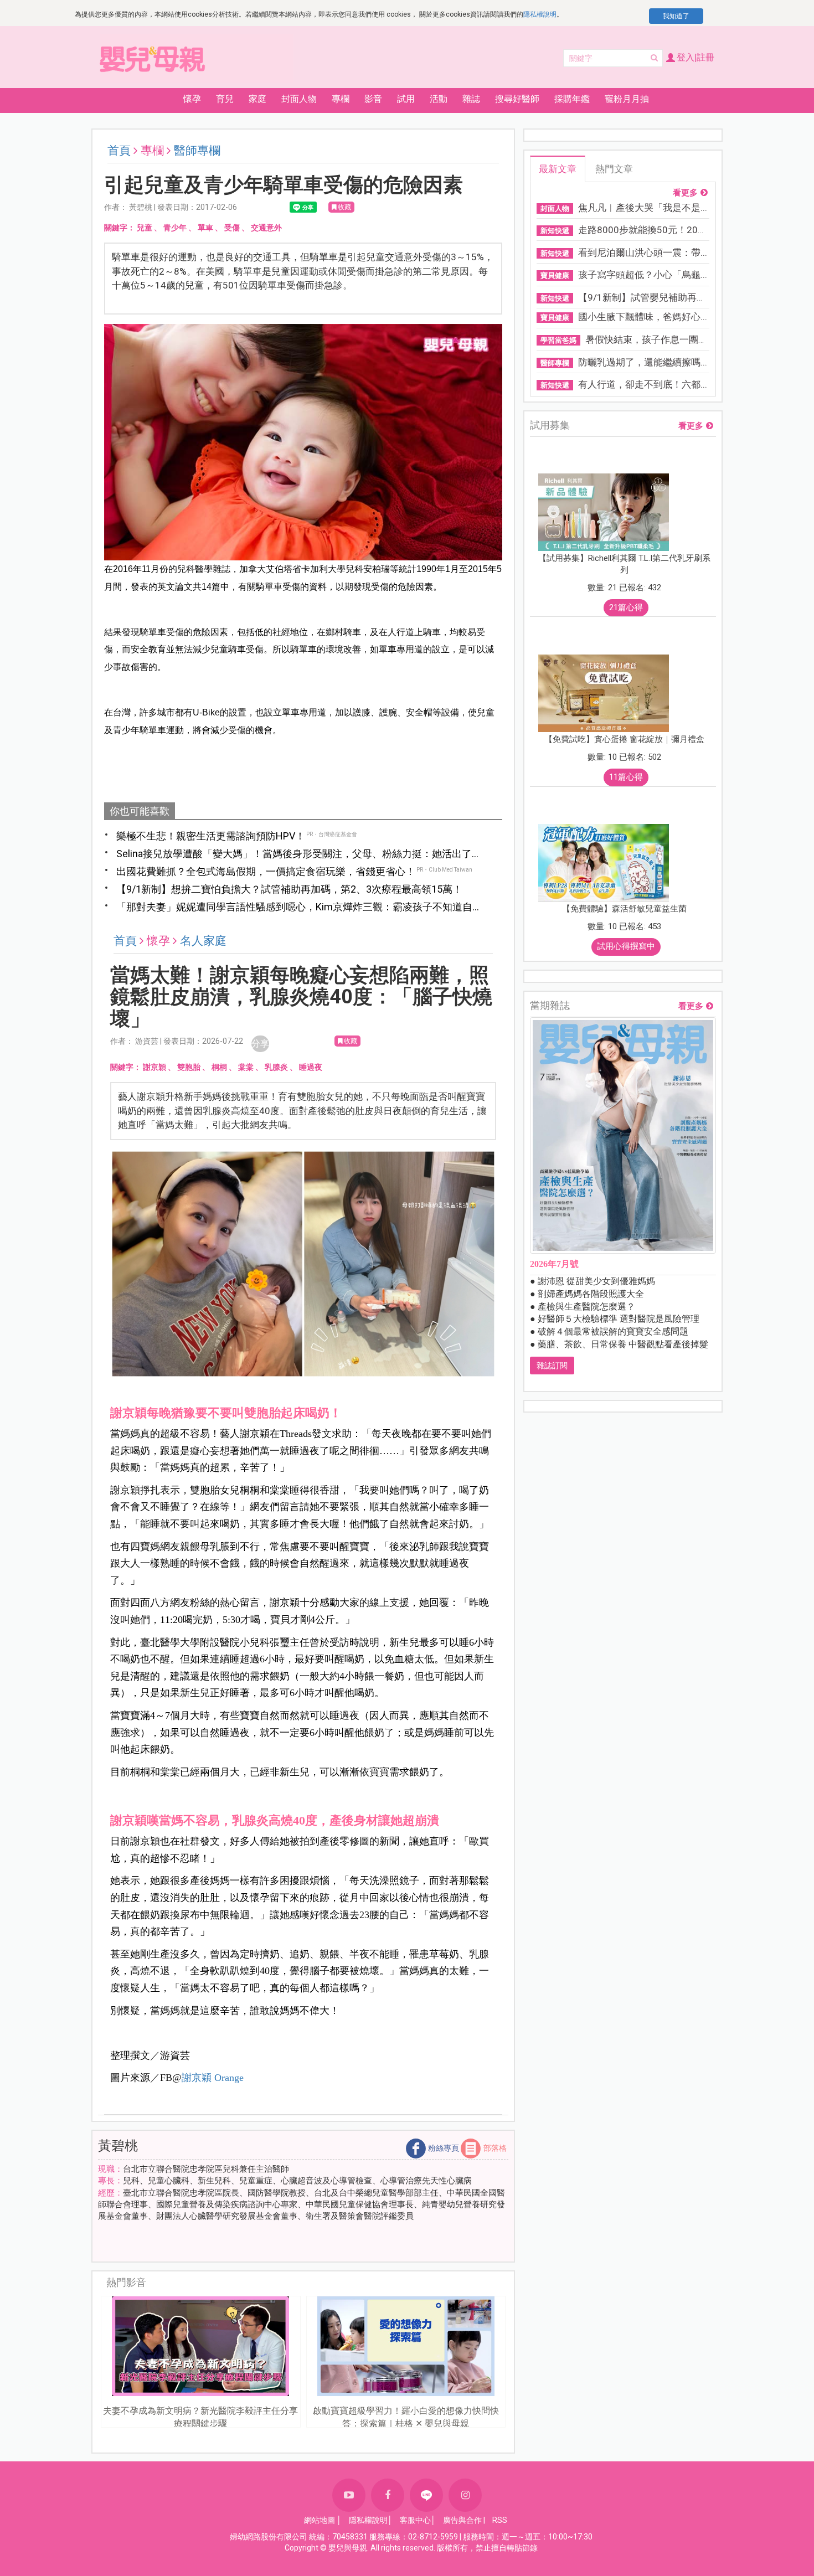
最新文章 (558, 169)
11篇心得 (626, 777)
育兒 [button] (225, 99)
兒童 (145, 228)
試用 (406, 99)
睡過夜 (311, 1067)
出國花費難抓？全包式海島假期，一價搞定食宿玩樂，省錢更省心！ (266, 871)
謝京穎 (154, 1067)
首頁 (119, 151)
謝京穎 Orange (213, 2078)
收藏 (344, 207)
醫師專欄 (197, 151)
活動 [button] (439, 99)
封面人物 (299, 99)
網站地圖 (320, 2520)
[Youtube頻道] (349, 2495)
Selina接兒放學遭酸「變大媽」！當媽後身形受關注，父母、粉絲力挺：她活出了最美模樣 (299, 854)
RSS (500, 2520)
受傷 (232, 228)
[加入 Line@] (426, 2495)
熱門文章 (614, 169)
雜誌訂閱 (552, 1366)
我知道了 (676, 16)
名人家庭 (203, 941)
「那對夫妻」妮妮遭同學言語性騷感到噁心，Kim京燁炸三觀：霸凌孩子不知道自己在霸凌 (299, 908)
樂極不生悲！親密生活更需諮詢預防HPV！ (211, 836)
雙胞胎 (189, 1067)
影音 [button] (373, 99)
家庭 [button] (257, 99)
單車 (205, 228)
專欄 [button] (341, 99)
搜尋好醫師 (517, 99)
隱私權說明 (540, 14)
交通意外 (266, 228)
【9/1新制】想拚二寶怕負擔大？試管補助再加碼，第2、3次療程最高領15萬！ (289, 889)
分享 (260, 1044)
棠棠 (246, 1067)
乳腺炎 (276, 1067)
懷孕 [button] (192, 99)
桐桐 (219, 1067)
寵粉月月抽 (627, 99)
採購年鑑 (572, 99)
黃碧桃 (118, 2146)
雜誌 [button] (471, 99)
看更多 (685, 193)
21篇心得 (626, 607)
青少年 (175, 228)
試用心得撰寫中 (626, 946)
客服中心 (415, 2520)
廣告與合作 (462, 2520)
